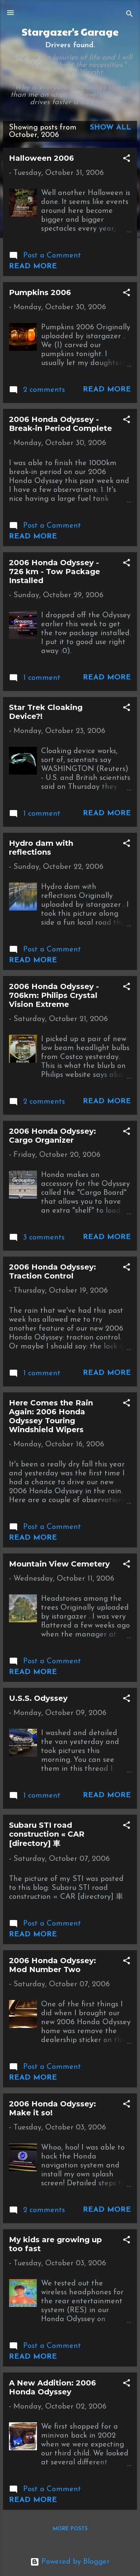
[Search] (130, 15)
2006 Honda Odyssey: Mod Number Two (52, 1965)
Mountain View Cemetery (59, 1564)
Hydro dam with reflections (41, 848)
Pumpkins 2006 (40, 292)
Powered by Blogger (74, 2562)
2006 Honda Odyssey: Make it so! (52, 2108)
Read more (33, 266)
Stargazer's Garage (70, 32)
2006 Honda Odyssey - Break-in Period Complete (60, 424)
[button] (127, 159)
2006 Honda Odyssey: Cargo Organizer (52, 1136)
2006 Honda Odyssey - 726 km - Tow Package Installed (55, 572)
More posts (70, 2529)
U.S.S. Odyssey (38, 1698)
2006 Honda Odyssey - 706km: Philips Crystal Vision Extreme (54, 995)
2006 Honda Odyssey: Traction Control (52, 1271)
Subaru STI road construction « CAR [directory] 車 (47, 1834)
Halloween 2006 (41, 158)
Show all (111, 128)
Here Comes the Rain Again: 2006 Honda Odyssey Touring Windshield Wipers (51, 1416)
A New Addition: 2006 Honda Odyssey (52, 2387)
